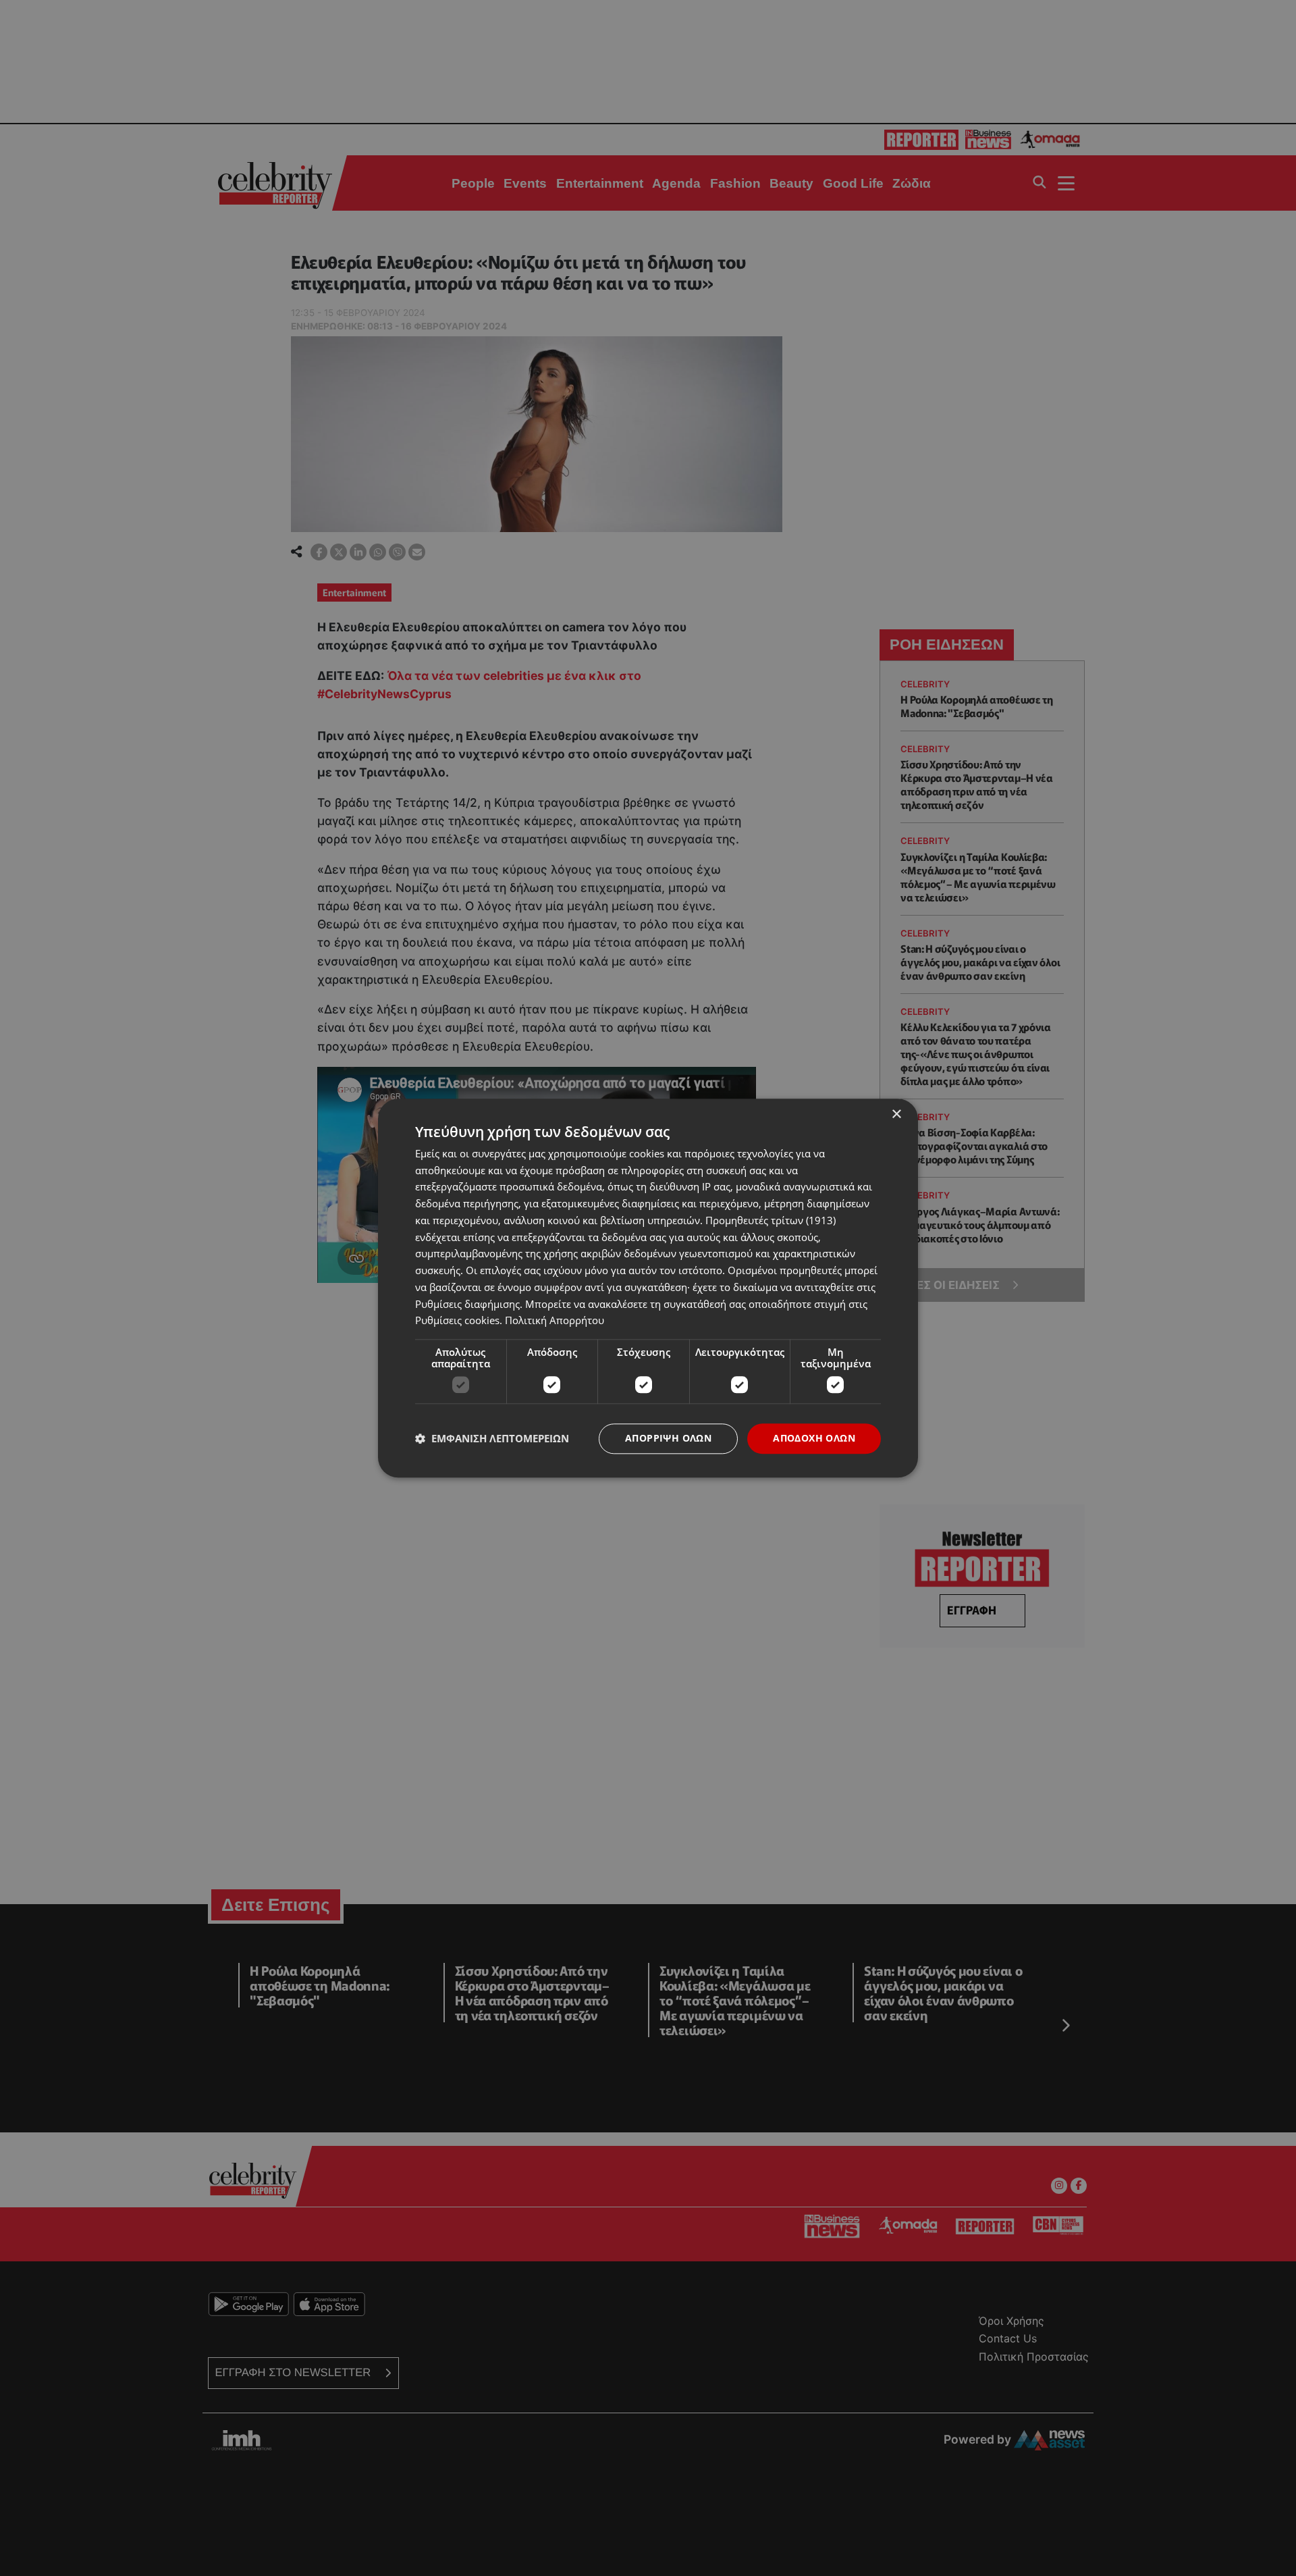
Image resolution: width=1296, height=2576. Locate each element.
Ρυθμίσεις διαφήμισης (467, 1304)
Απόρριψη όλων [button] (668, 1438)
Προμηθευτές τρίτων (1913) (771, 1220)
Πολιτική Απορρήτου (555, 1321)
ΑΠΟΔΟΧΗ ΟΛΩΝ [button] (814, 1438)
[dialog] (648, 1288)
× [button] (896, 1114)
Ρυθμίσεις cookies (457, 1321)
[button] (492, 1439)
